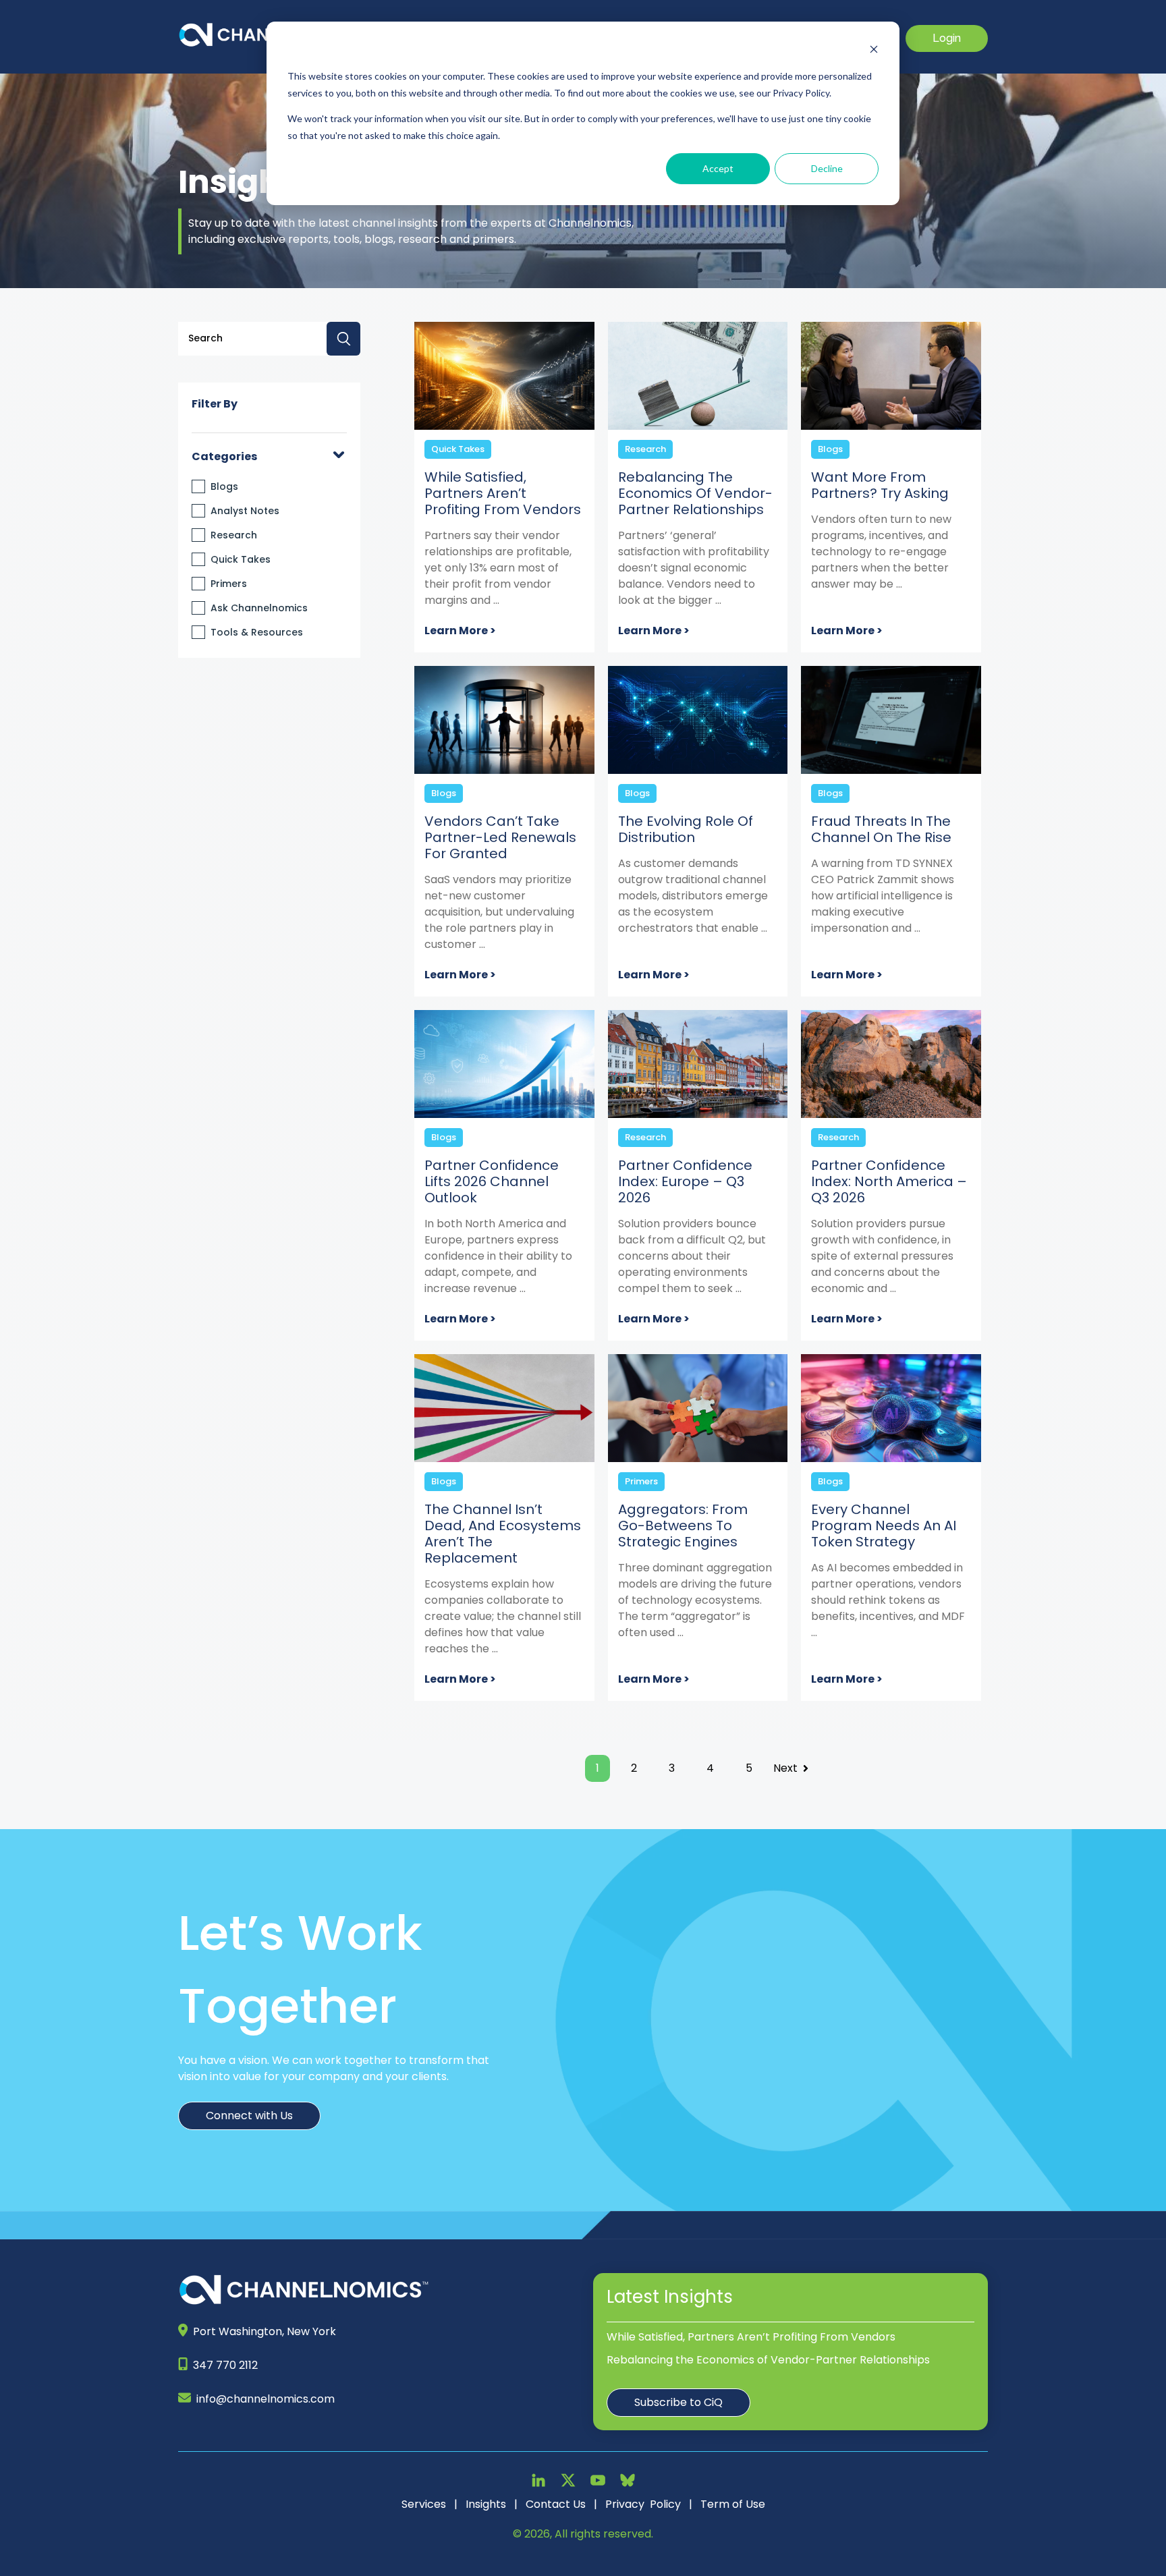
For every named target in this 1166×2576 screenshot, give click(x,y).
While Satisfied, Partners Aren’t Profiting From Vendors (751, 2337)
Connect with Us (249, 2116)
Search (343, 339)
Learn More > (460, 631)
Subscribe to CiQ (678, 2402)
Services (424, 2504)
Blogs (224, 486)
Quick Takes (241, 559)
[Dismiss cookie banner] (874, 51)
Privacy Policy (643, 2504)
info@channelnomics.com (266, 2399)
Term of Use (733, 2504)
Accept (718, 168)
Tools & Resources (257, 632)
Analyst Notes (245, 511)
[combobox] (269, 339)
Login (947, 38)
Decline (827, 168)
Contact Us (556, 2504)
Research (234, 535)
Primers (229, 584)
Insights (486, 2504)
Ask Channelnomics (259, 608)
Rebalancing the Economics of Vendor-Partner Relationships (768, 2360)
